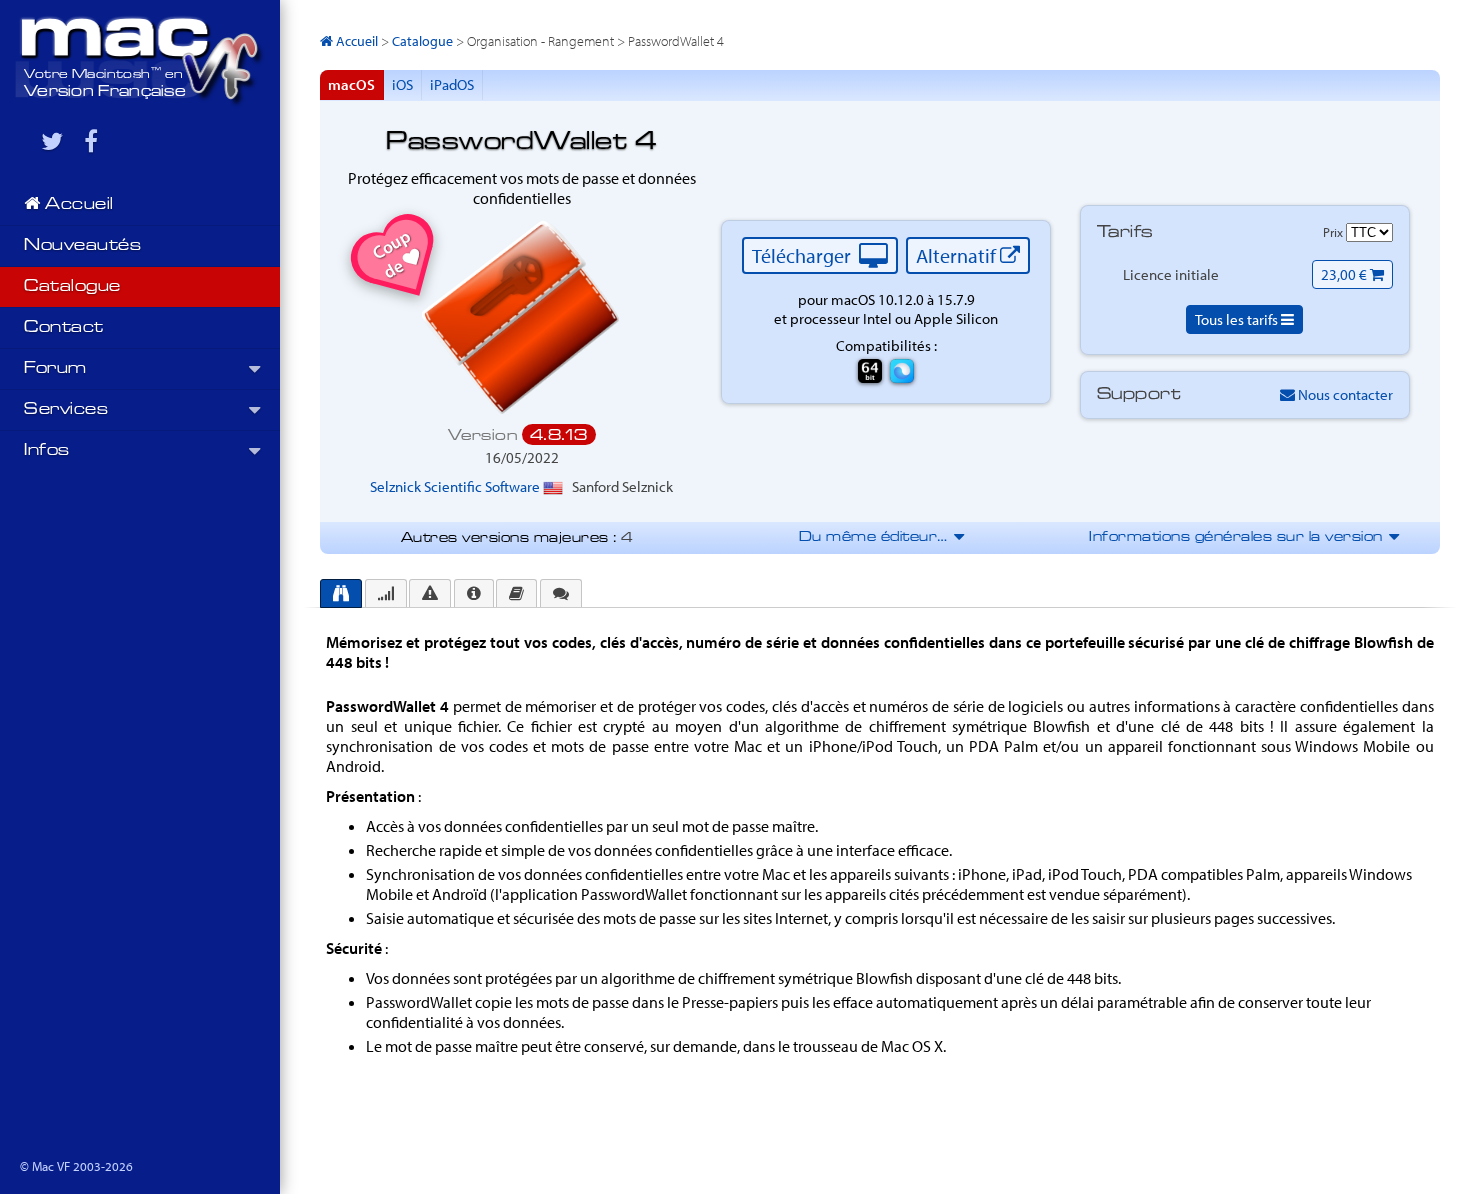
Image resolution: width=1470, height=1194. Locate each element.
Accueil (77, 205)
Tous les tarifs (1238, 319)
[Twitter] (52, 141)
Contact (64, 328)
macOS (351, 84)
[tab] (341, 593)
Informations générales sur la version (1242, 537)
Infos (47, 451)
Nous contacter (1344, 394)
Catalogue (72, 287)
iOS (402, 84)
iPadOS (452, 84)
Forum (55, 369)
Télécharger (803, 255)
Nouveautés (82, 246)
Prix (1334, 232)
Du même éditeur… (880, 537)
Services (66, 410)
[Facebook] (91, 141)
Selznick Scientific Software (456, 486)
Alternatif (958, 255)
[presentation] (341, 593)
